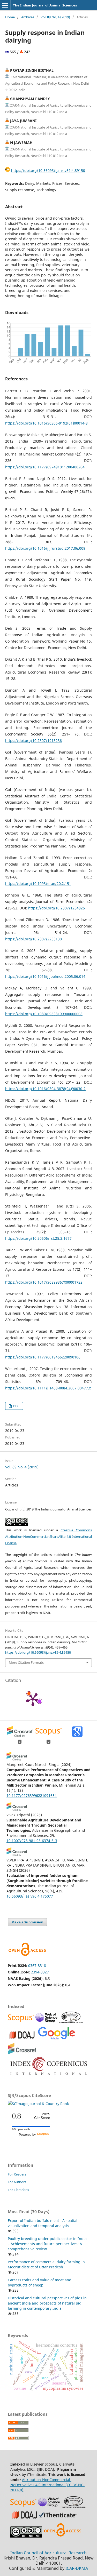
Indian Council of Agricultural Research (48, 2553)
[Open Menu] (5, 5)
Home (10, 17)
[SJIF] (71, 2022)
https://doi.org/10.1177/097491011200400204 (45, 467)
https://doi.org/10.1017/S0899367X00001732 (44, 1282)
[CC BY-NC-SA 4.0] (26, 2536)
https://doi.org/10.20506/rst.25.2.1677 (38, 1238)
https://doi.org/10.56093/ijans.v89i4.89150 (48, 170)
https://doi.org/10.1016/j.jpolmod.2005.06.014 (45, 976)
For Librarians (18, 2190)
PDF (16, 1406)
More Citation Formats (26, 1662)
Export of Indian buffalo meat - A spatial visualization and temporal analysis (43, 2223)
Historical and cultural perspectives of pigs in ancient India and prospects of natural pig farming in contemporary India (47, 2303)
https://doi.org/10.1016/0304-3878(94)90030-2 (45, 1089)
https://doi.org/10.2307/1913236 (33, 741)
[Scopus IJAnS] (21, 2022)
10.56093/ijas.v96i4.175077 (30, 1896)
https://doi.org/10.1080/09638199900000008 (44, 1014)
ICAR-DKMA (77, 2568)
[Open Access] (63, 2536)
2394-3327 (40, 1972)
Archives (28, 17)
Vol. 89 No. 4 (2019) (55, 17)
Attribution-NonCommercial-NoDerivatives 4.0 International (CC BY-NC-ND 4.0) (47, 2485)
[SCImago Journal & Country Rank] (38, 2104)
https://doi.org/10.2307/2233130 (33, 939)
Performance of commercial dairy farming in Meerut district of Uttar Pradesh (46, 2264)
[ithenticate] (58, 2519)
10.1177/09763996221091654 (32, 1795)
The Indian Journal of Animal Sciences (45, 5)
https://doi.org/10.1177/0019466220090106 (43, 1357)
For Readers (17, 2174)
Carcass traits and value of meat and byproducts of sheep (40, 2282)
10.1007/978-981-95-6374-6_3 (32, 1841)
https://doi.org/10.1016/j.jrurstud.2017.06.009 (45, 548)
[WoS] (47, 2022)
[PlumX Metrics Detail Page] (33, 1699)
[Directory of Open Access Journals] (22, 2039)
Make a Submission (27, 1922)
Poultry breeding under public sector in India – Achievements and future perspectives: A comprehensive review (47, 2244)
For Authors (17, 2182)
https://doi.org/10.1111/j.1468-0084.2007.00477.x (48, 1388)
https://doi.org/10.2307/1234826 (57, 908)
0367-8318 (37, 1966)
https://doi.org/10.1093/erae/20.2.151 (38, 883)
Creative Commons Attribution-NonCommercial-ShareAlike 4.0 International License (48, 1537)
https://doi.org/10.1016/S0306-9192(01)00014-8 (46, 423)
